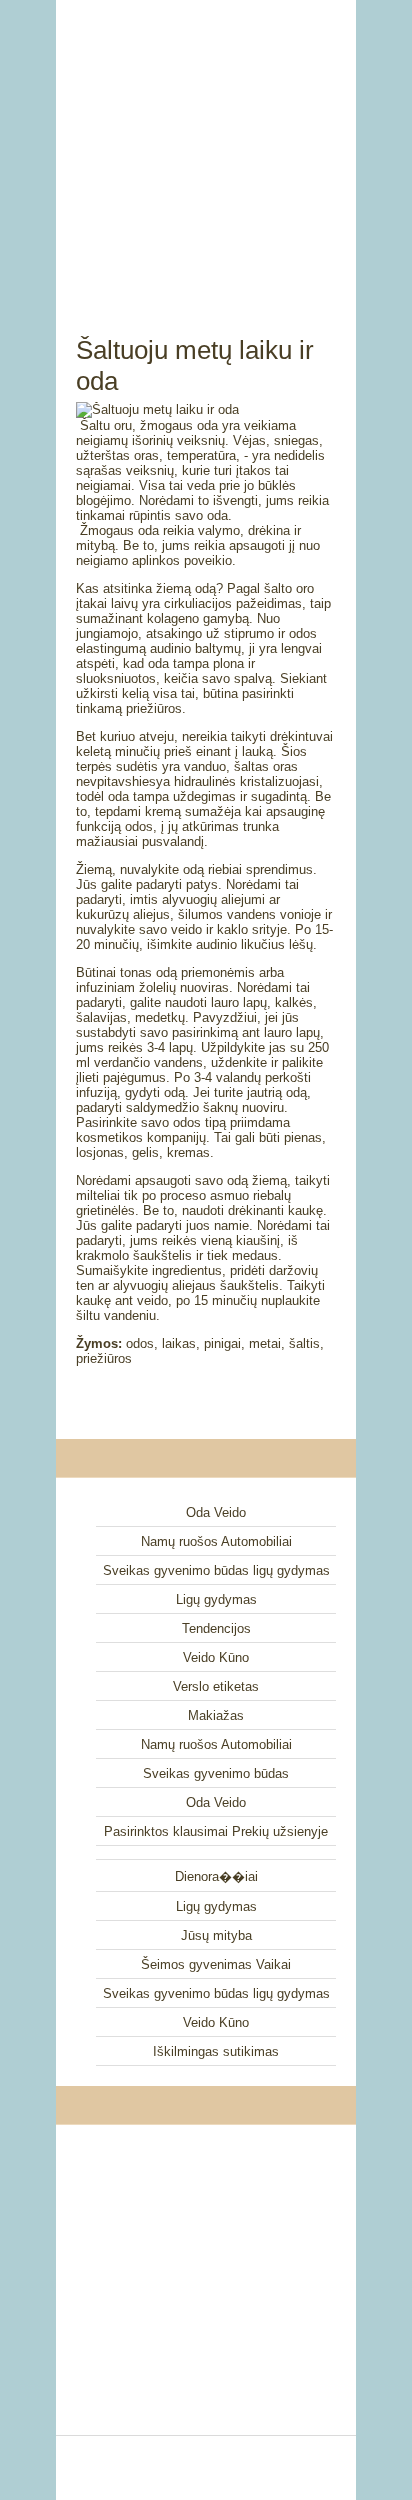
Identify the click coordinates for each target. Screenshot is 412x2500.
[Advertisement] (206, 145)
